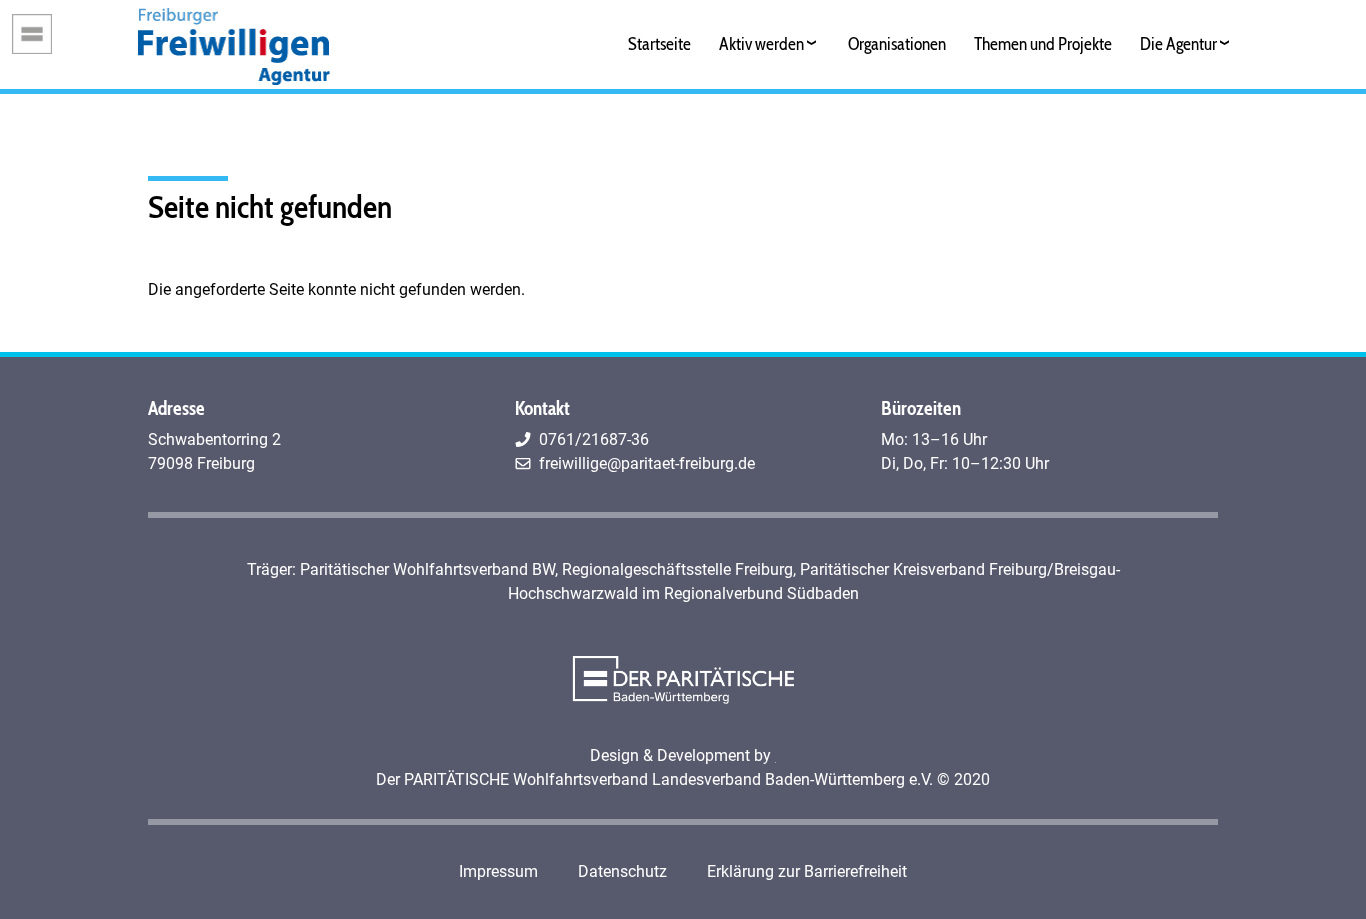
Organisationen (897, 43)
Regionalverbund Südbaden (761, 593)
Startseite (659, 43)
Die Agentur (1178, 43)
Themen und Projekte (1043, 43)
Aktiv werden (761, 43)
